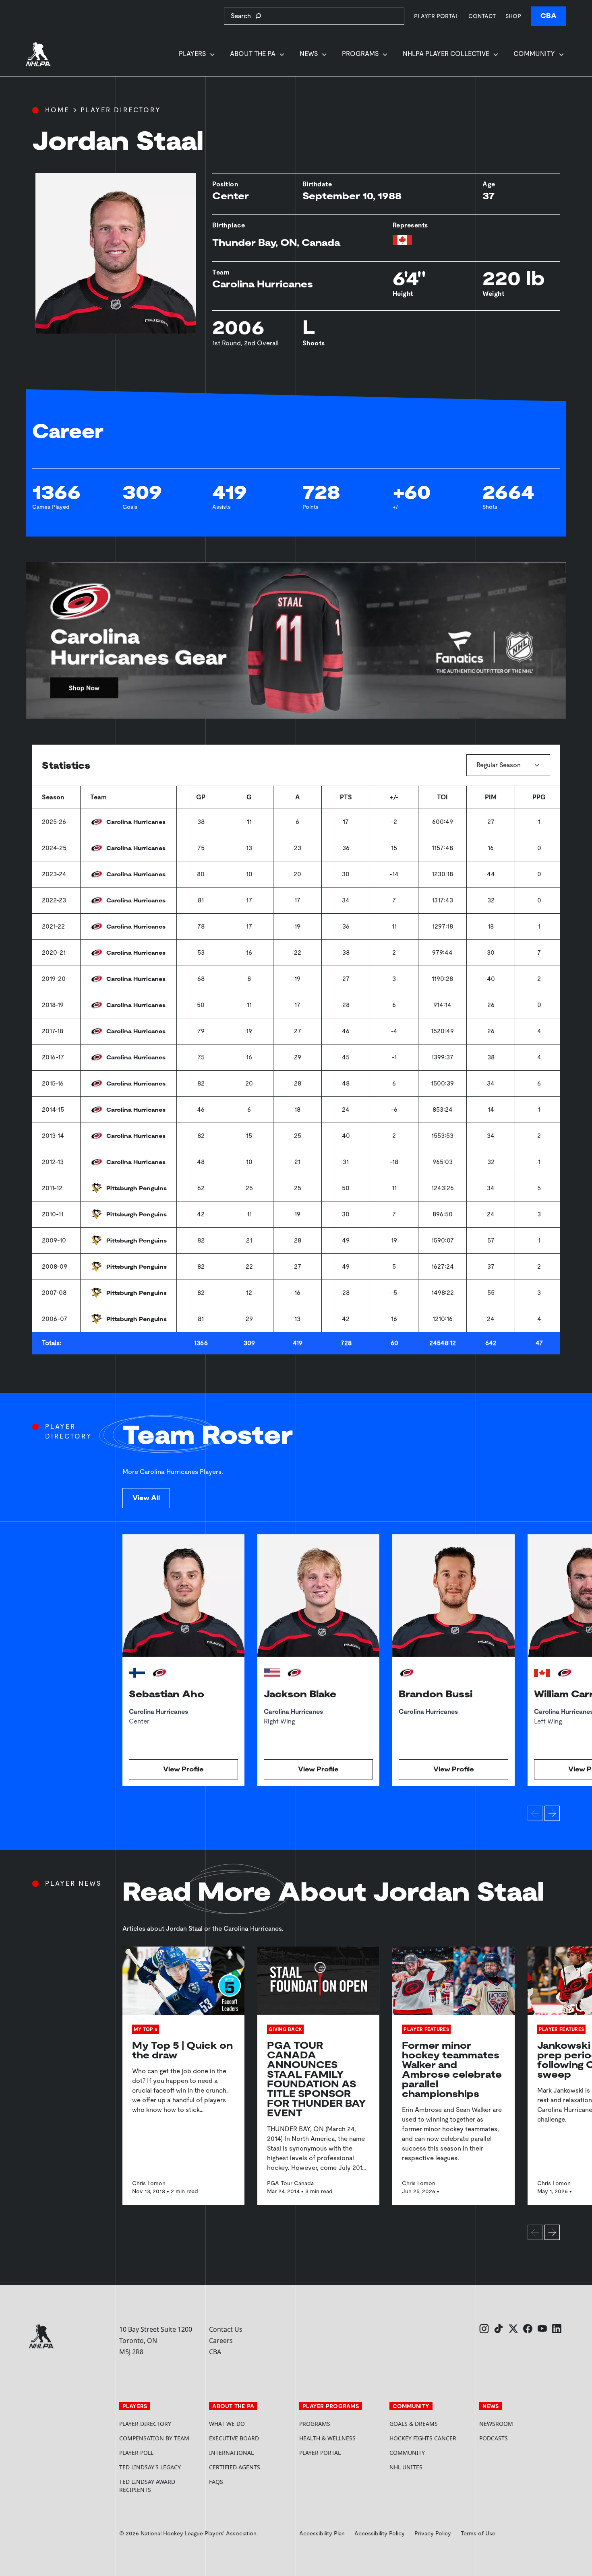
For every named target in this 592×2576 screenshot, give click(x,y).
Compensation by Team (154, 2438)
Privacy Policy (433, 2533)
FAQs (216, 2482)
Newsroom (496, 2424)
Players (192, 54)
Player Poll (136, 2453)
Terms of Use (478, 2533)
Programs (360, 54)
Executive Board (234, 2438)
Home (57, 110)
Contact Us (226, 2329)
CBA (549, 16)
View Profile (183, 1769)
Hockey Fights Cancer (423, 2438)
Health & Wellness (327, 2438)
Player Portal (436, 16)
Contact (482, 16)
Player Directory (121, 110)
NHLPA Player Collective (446, 54)
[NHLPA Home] (39, 54)
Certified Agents (235, 2467)
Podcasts (494, 2438)
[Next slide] (552, 1813)
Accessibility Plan (322, 2533)
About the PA (253, 54)
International (231, 2453)
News (309, 54)
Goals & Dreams (414, 2424)
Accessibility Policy (380, 2533)
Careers (221, 2341)
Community (534, 54)
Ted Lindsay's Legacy (150, 2467)
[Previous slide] (535, 1813)
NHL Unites (431, 2467)
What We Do (227, 2424)
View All (146, 1498)
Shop (513, 16)
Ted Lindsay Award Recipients (147, 2486)
